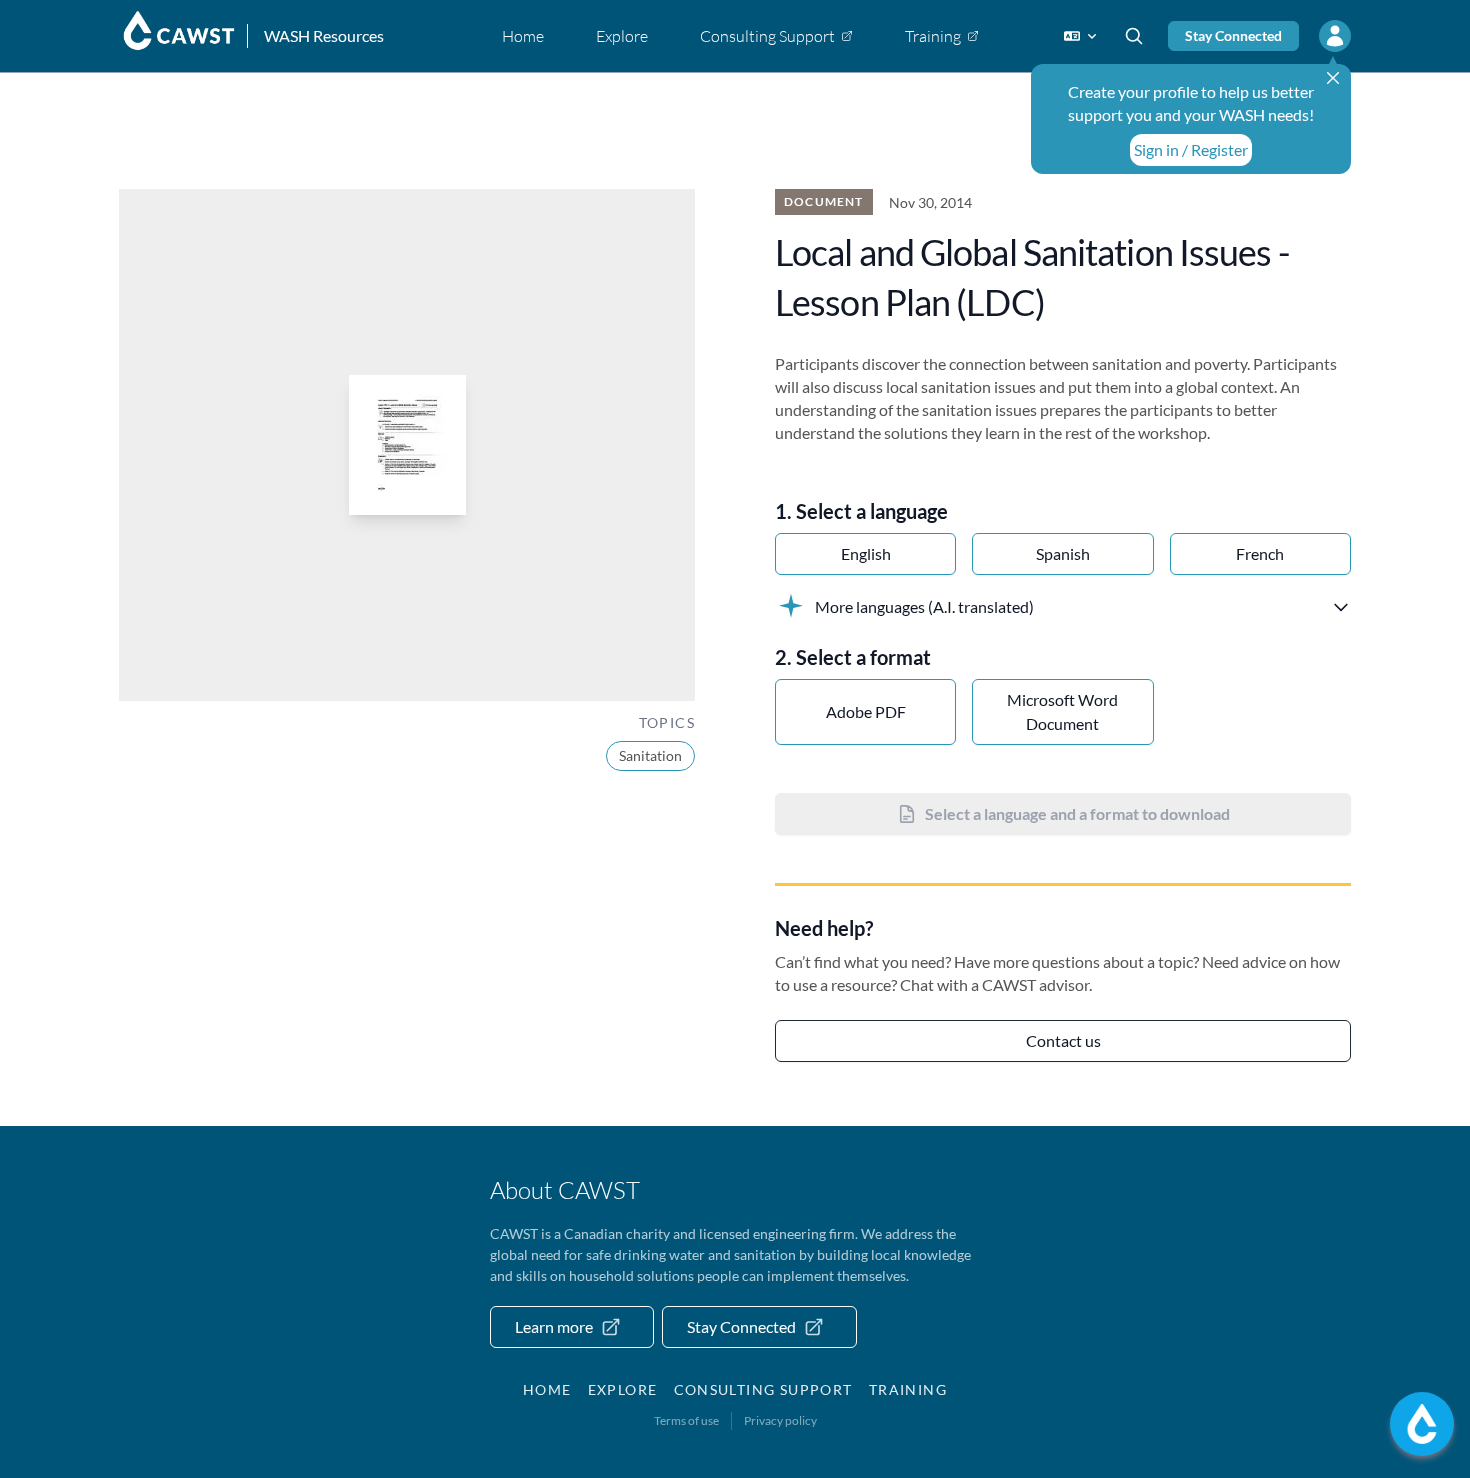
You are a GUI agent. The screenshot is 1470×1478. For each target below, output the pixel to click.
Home (547, 1389)
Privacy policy (780, 1420)
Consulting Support (763, 1389)
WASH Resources (324, 35)
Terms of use (686, 1420)
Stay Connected (1233, 35)
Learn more (554, 1326)
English (866, 553)
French (1260, 553)
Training (908, 1389)
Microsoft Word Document (1062, 711)
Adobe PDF (866, 711)
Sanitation (650, 755)
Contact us (1063, 1040)
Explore (623, 1389)
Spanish (1063, 553)
